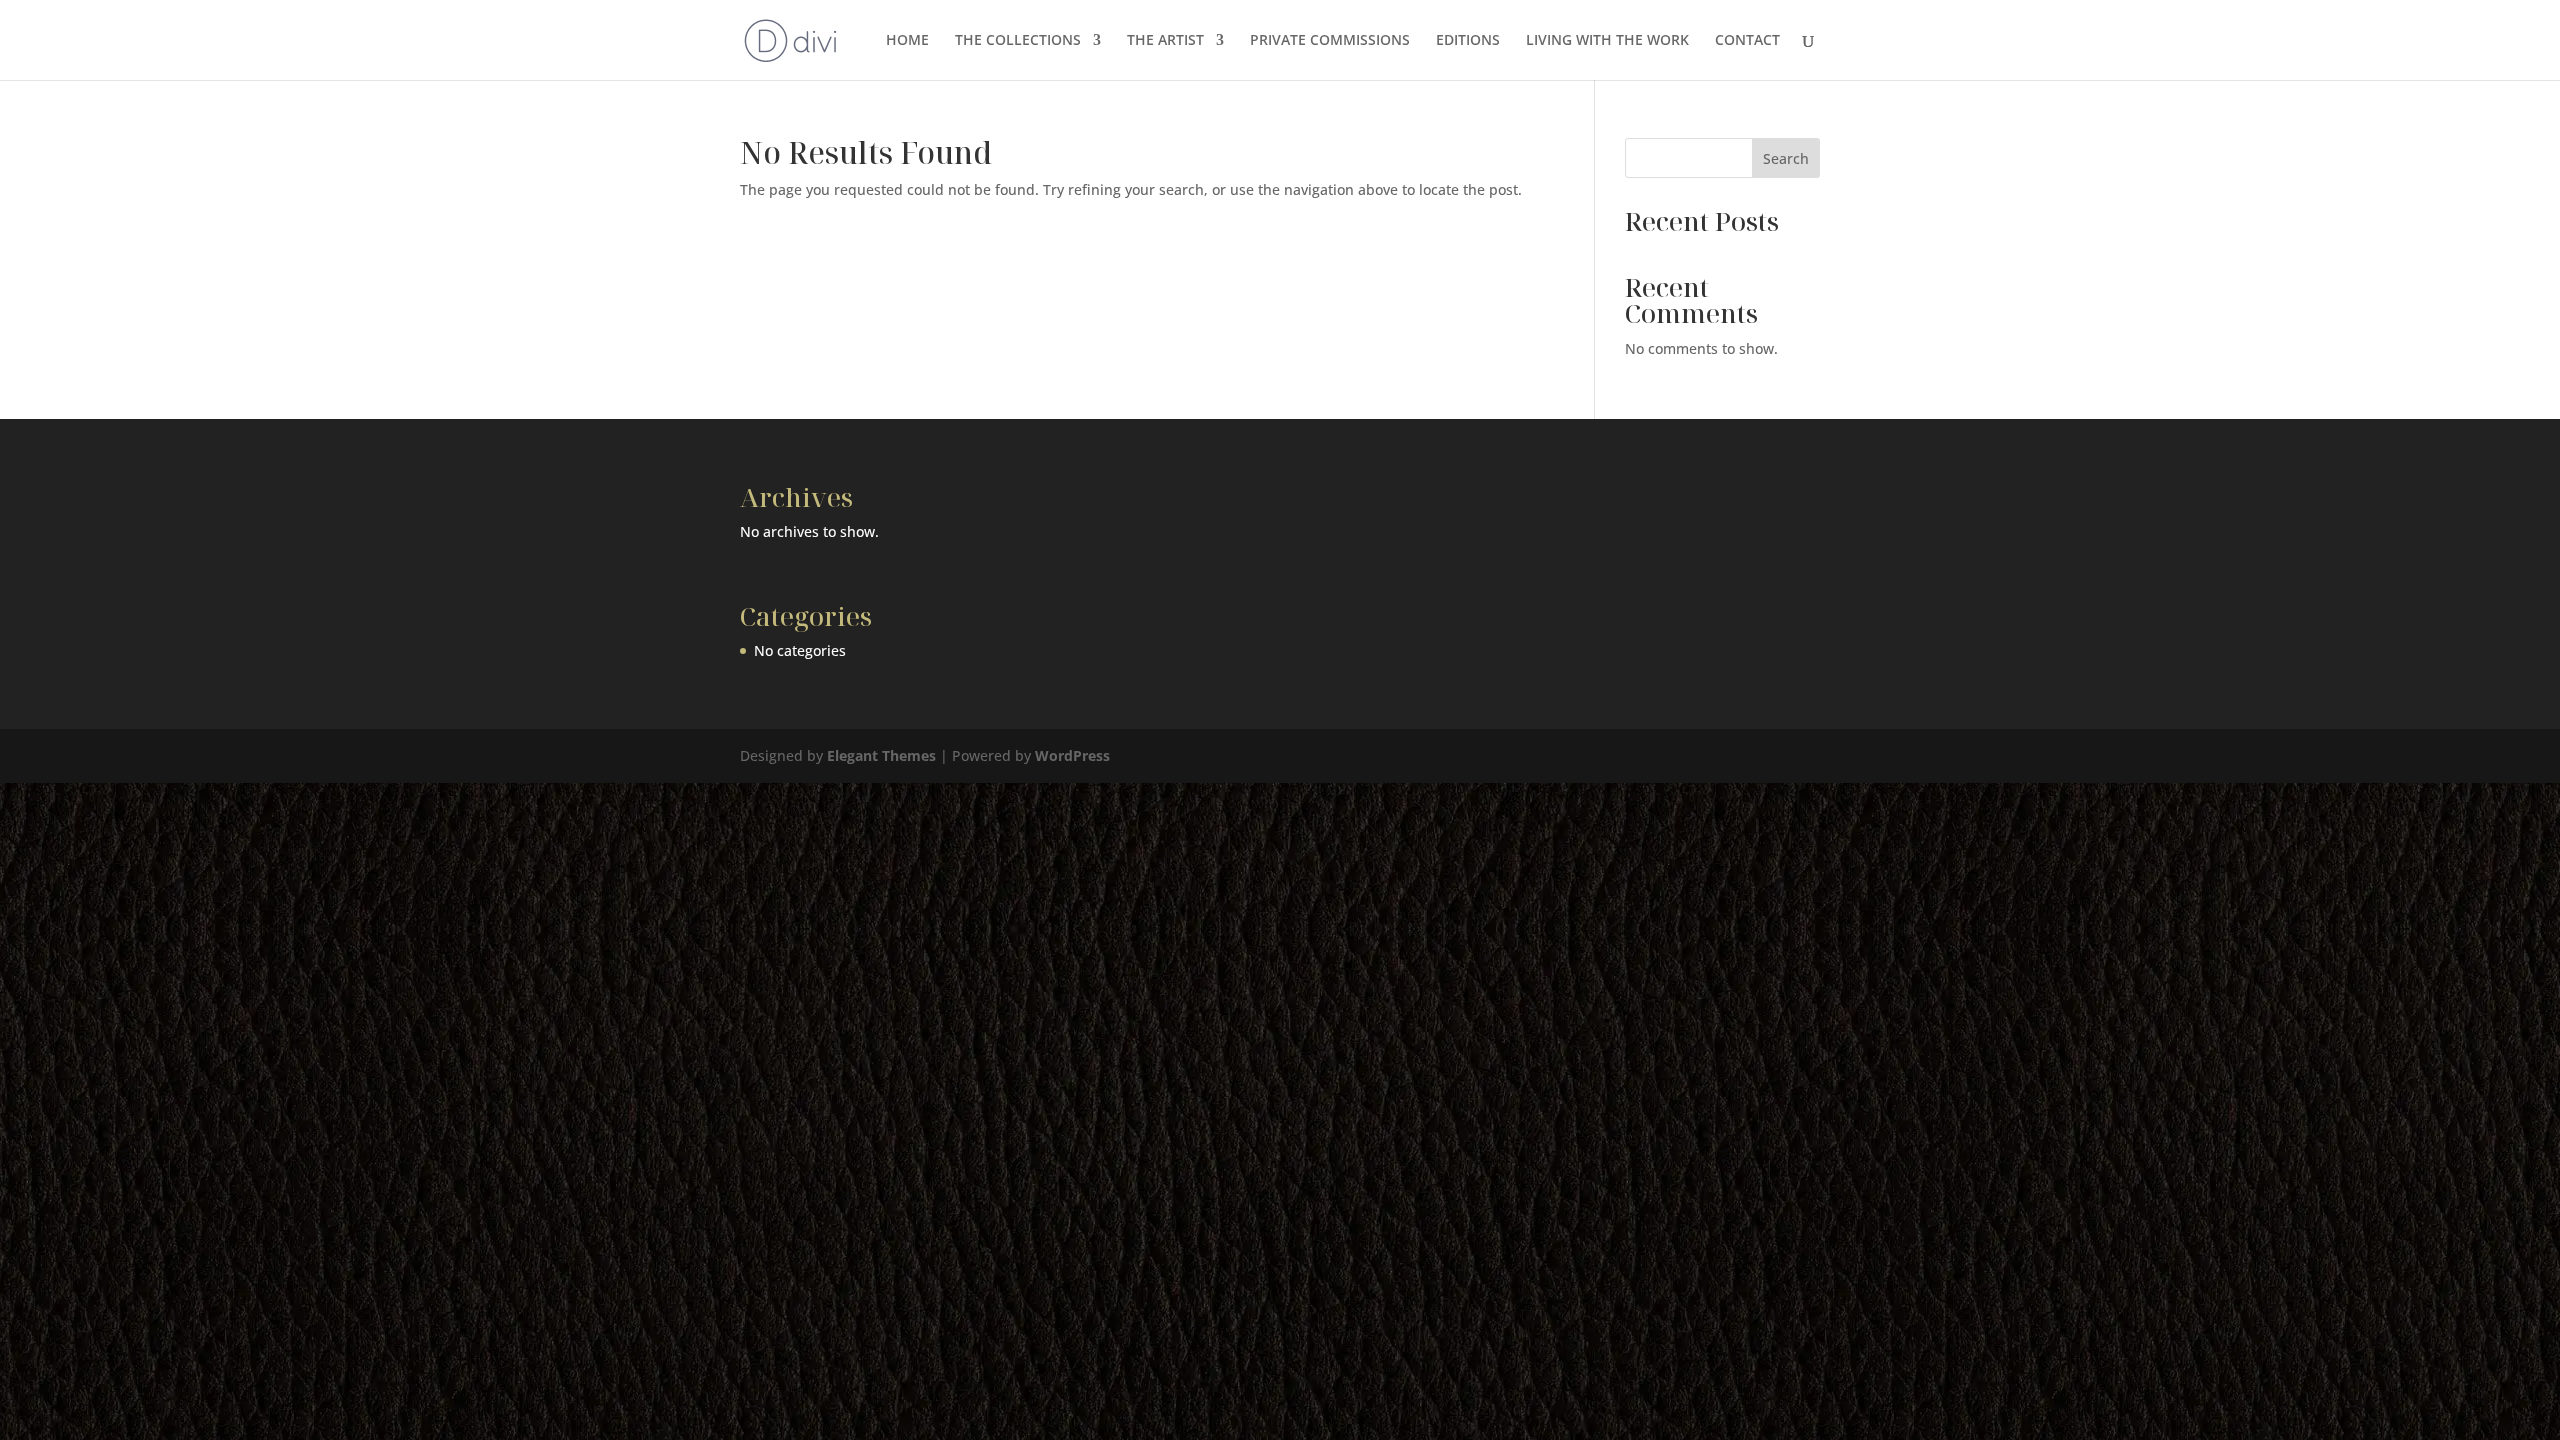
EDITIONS (1468, 41)
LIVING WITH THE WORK (1607, 41)
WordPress (1072, 755)
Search (1786, 158)
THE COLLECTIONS (1018, 41)
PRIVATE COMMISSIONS (1330, 41)
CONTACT (1747, 41)
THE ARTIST (1165, 41)
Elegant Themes (881, 755)
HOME (907, 41)
